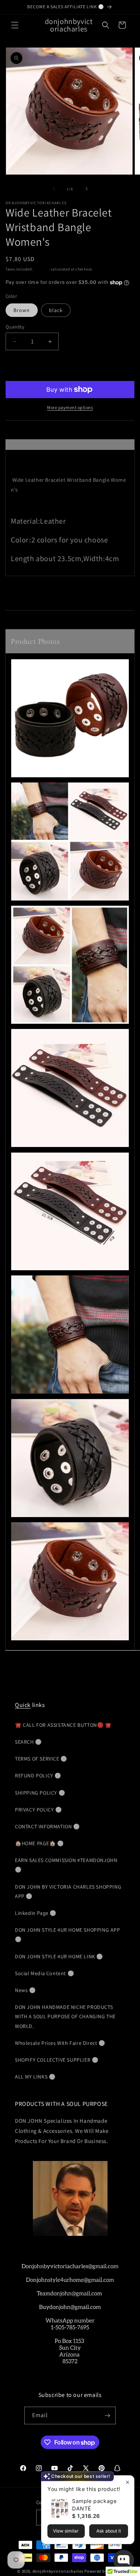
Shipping (42, 269)
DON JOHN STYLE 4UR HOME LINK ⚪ (59, 1956)
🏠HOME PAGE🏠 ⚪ (39, 1843)
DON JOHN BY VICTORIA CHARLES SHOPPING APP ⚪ (68, 1891)
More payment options (70, 407)
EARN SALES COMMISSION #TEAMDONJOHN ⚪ (66, 1865)
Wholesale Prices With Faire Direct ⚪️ (60, 2043)
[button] (15, 25)
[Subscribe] (107, 2415)
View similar (66, 2531)
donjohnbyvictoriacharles (58, 2571)
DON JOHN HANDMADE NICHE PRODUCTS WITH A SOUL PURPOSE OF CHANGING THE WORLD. (65, 2016)
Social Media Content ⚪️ (44, 1973)
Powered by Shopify (104, 2571)
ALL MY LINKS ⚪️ (35, 2077)
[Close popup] (127, 2482)
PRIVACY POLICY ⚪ (38, 1810)
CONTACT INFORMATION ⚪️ (47, 1826)
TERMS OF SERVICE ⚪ (41, 1759)
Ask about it (109, 2531)
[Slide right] (87, 189)
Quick (23, 1705)
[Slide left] (54, 189)
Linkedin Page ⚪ (36, 1913)
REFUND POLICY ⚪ (38, 1776)
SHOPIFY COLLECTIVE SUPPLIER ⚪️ (57, 2060)
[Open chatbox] (124, 2560)
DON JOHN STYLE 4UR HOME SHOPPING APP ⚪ (68, 1935)
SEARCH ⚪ (28, 1742)
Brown (22, 310)
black (56, 310)
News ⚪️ (25, 1990)
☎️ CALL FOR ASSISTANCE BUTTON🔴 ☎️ (63, 1725)
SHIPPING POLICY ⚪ (40, 1793)
